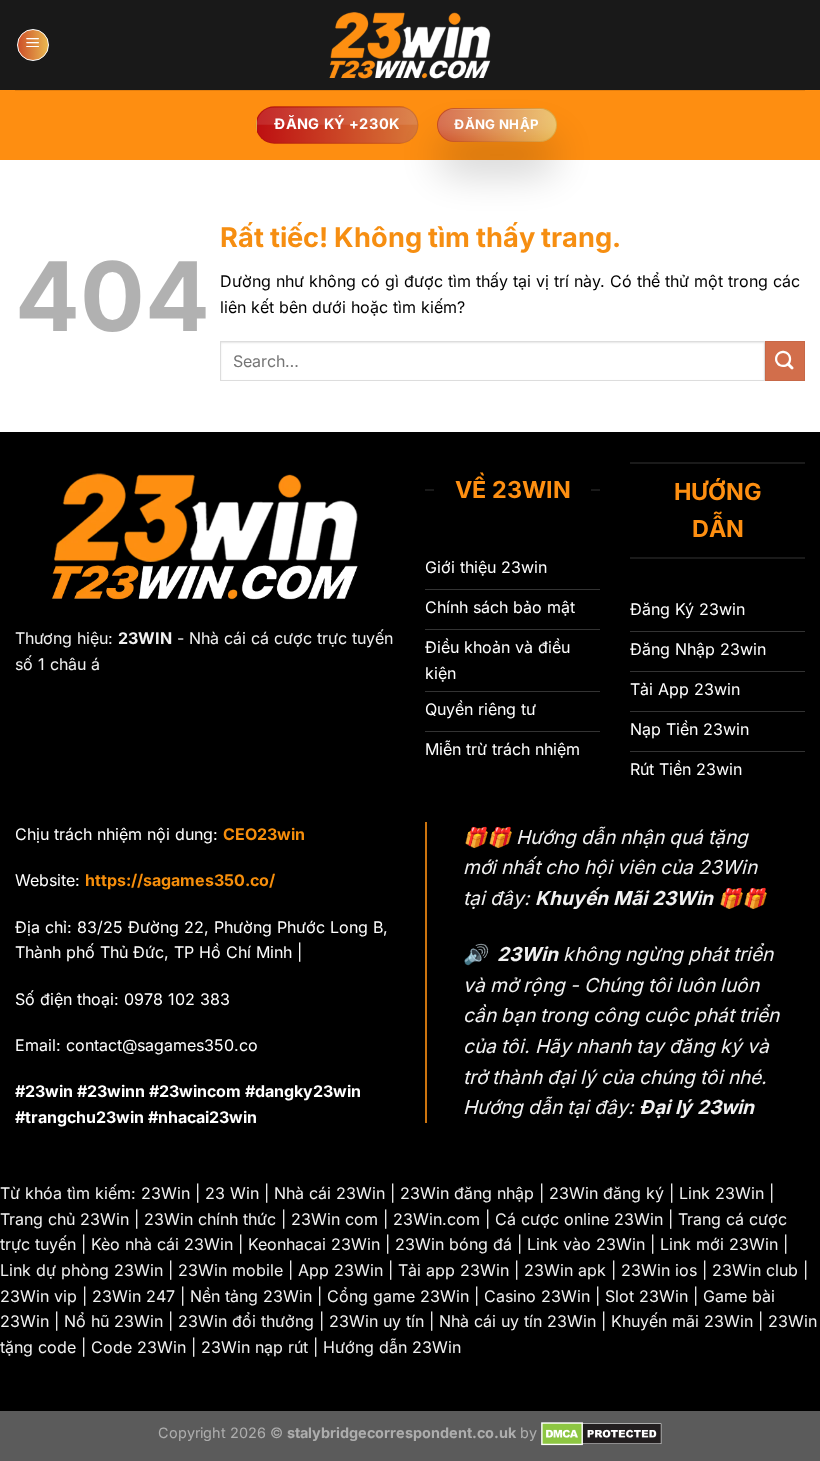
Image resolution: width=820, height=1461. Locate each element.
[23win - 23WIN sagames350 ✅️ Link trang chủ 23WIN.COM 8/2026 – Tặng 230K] (410, 45)
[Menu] (33, 45)
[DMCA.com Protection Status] (601, 1432)
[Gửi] (785, 360)
